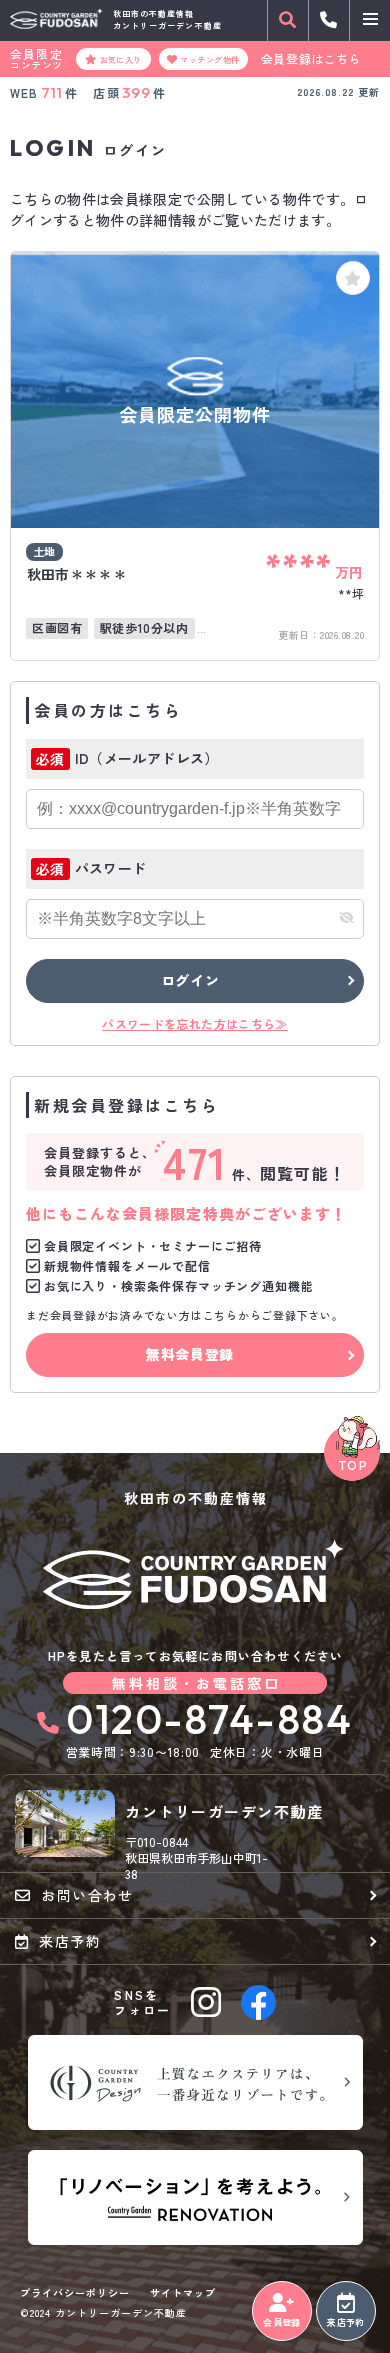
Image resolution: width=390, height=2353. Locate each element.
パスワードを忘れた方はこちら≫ (194, 1023)
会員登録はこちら (311, 59)
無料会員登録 (190, 1354)
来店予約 (345, 2322)
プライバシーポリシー (75, 2293)
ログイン (190, 980)
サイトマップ (183, 2293)
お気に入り (121, 59)
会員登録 (281, 2322)
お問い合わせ (87, 1895)
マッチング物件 (209, 59)
